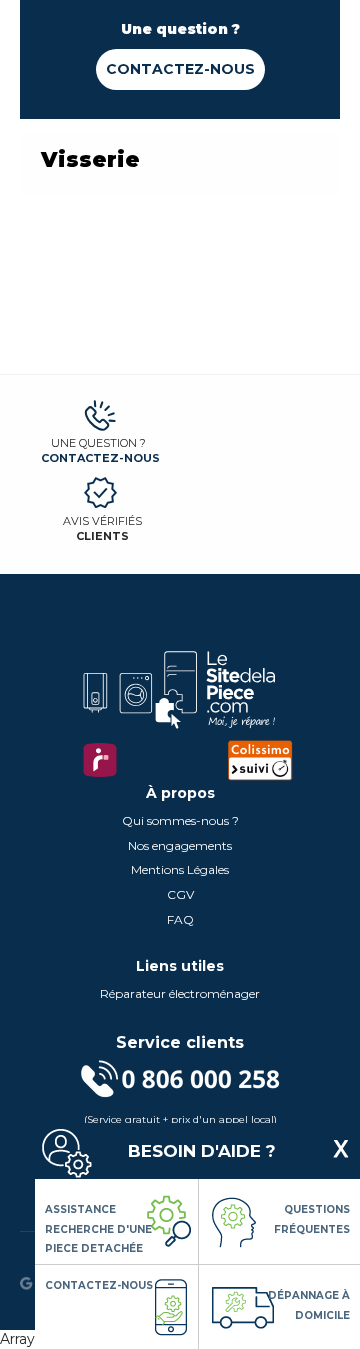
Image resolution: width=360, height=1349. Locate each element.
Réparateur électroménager (180, 993)
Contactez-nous (180, 69)
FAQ (180, 919)
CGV (180, 894)
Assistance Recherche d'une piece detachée (98, 1229)
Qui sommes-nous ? (180, 820)
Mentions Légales (180, 869)
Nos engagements (180, 845)
